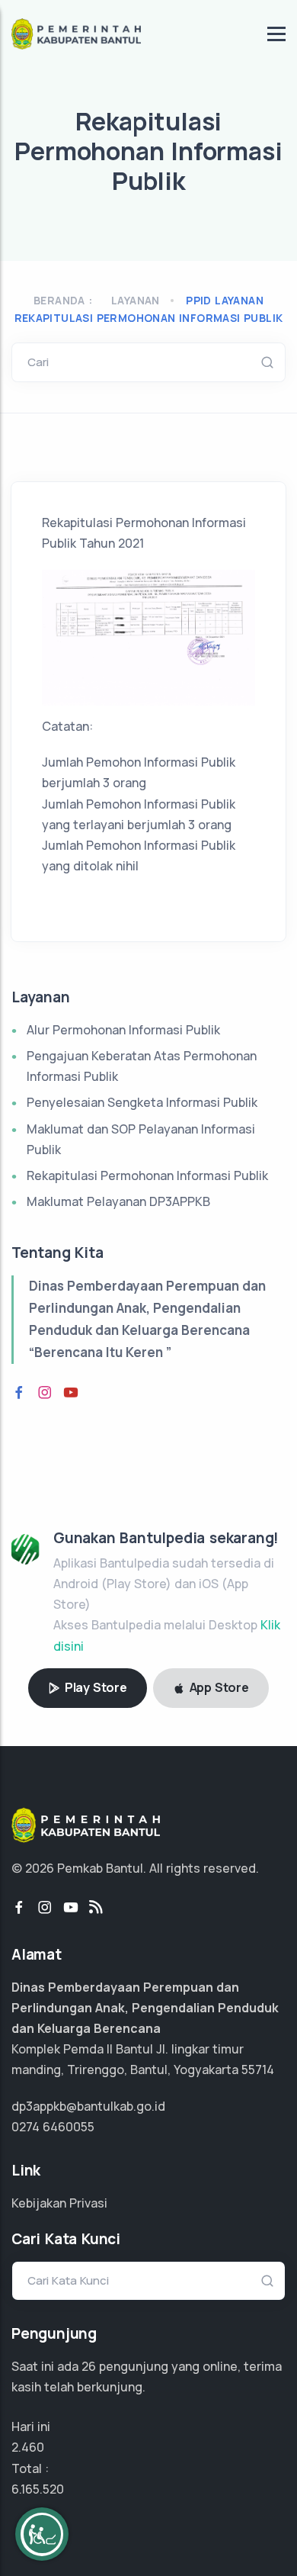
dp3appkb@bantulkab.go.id (88, 2106)
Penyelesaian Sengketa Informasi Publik (142, 1102)
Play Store (94, 1687)
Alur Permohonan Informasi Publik (123, 1030)
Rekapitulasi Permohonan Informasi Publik (147, 1175)
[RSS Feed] (96, 1908)
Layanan (136, 300)
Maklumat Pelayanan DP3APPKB (118, 1201)
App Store (218, 1687)
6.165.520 (38, 2489)
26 (89, 2366)
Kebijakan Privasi (59, 2203)
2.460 (28, 2447)
